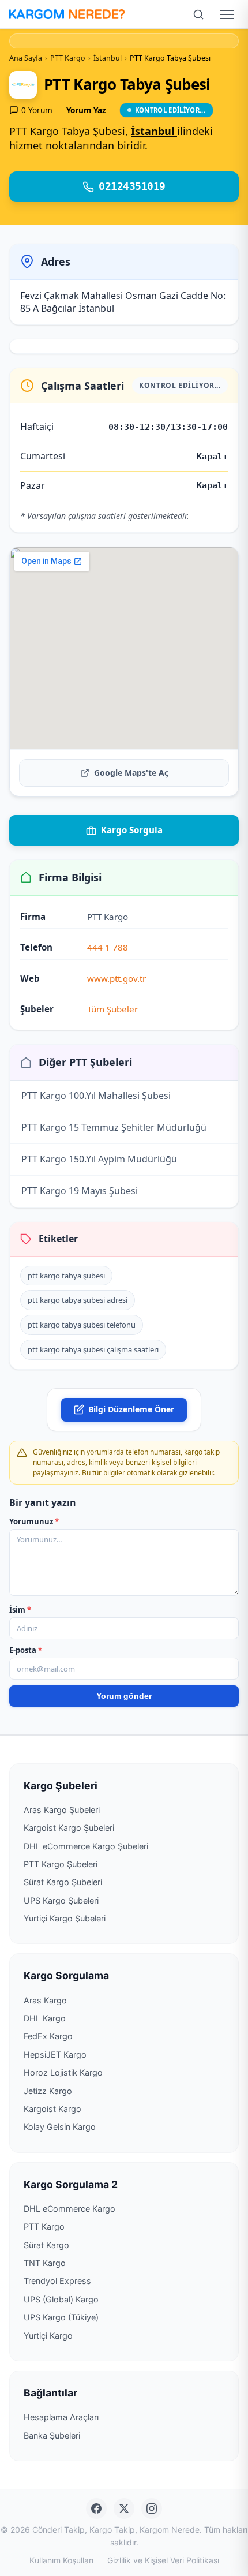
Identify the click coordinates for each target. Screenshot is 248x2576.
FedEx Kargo (48, 2036)
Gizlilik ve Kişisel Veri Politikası (163, 2560)
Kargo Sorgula (132, 830)
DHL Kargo (45, 2018)
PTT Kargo (44, 2227)
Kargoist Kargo (52, 2109)
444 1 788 (108, 947)
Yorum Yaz (86, 110)
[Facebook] (96, 2508)
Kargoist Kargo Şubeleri (69, 1828)
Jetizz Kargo (48, 2091)
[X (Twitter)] (124, 2508)
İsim (20, 1610)
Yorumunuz (34, 1521)
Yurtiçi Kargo (48, 2336)
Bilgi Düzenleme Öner (131, 1409)
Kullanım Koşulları (61, 2560)
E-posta (26, 1650)
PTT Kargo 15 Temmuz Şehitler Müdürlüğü (114, 1127)
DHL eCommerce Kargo (69, 2209)
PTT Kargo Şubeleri (61, 1864)
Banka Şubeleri (52, 2435)
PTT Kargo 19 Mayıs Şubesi (80, 1191)
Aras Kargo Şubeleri (62, 1810)
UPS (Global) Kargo (61, 2299)
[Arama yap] (198, 14)
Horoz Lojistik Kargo (63, 2072)
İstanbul (154, 131)
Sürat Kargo (46, 2245)
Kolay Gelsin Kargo (60, 2127)
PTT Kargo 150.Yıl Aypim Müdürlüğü (99, 1159)
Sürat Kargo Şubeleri (63, 1882)
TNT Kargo (45, 2263)
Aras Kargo (45, 2000)
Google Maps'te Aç (131, 773)
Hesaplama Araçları (61, 2417)
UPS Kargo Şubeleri (61, 1900)
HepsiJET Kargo (55, 2055)
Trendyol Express (57, 2281)
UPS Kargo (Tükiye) (61, 2317)
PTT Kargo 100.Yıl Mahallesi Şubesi (96, 1096)
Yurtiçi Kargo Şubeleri (65, 1918)
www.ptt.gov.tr (117, 978)
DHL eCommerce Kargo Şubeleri (86, 1846)
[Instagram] (152, 2508)
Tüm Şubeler (112, 1009)
